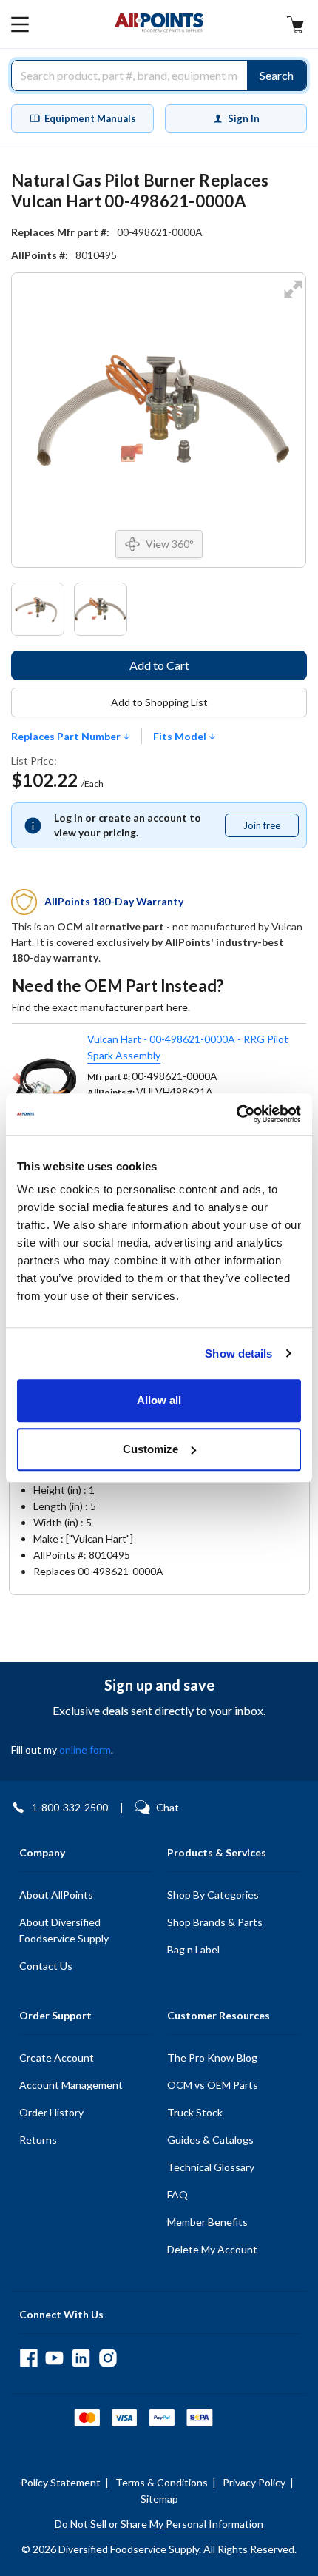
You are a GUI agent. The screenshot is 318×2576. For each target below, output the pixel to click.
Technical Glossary (211, 2167)
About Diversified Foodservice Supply (64, 1930)
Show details (238, 1354)
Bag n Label (193, 1949)
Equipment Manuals (90, 118)
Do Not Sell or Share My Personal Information (159, 2524)
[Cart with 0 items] (295, 26)
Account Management (71, 2085)
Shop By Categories (213, 1895)
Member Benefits (207, 2222)
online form (85, 1750)
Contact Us (46, 1966)
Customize (150, 1449)
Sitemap (159, 2499)
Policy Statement (61, 2482)
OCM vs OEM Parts (213, 2085)
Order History (51, 2112)
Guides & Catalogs (210, 2140)
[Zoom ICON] (293, 299)
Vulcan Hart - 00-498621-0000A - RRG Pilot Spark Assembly (188, 1047)
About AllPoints (56, 1895)
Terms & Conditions (162, 2482)
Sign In (244, 118)
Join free (271, 828)
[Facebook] (28, 2358)
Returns (38, 2140)
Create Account (57, 2057)
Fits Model (181, 737)
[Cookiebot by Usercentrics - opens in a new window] (236, 1114)
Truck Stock (195, 2112)
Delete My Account (212, 2249)
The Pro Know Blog (212, 2057)
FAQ (177, 2194)
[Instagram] (108, 2358)
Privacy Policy (254, 2482)
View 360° (170, 544)
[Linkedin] (81, 2358)
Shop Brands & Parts (215, 1922)
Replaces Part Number (67, 737)
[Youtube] (54, 2358)
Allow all (159, 1400)
